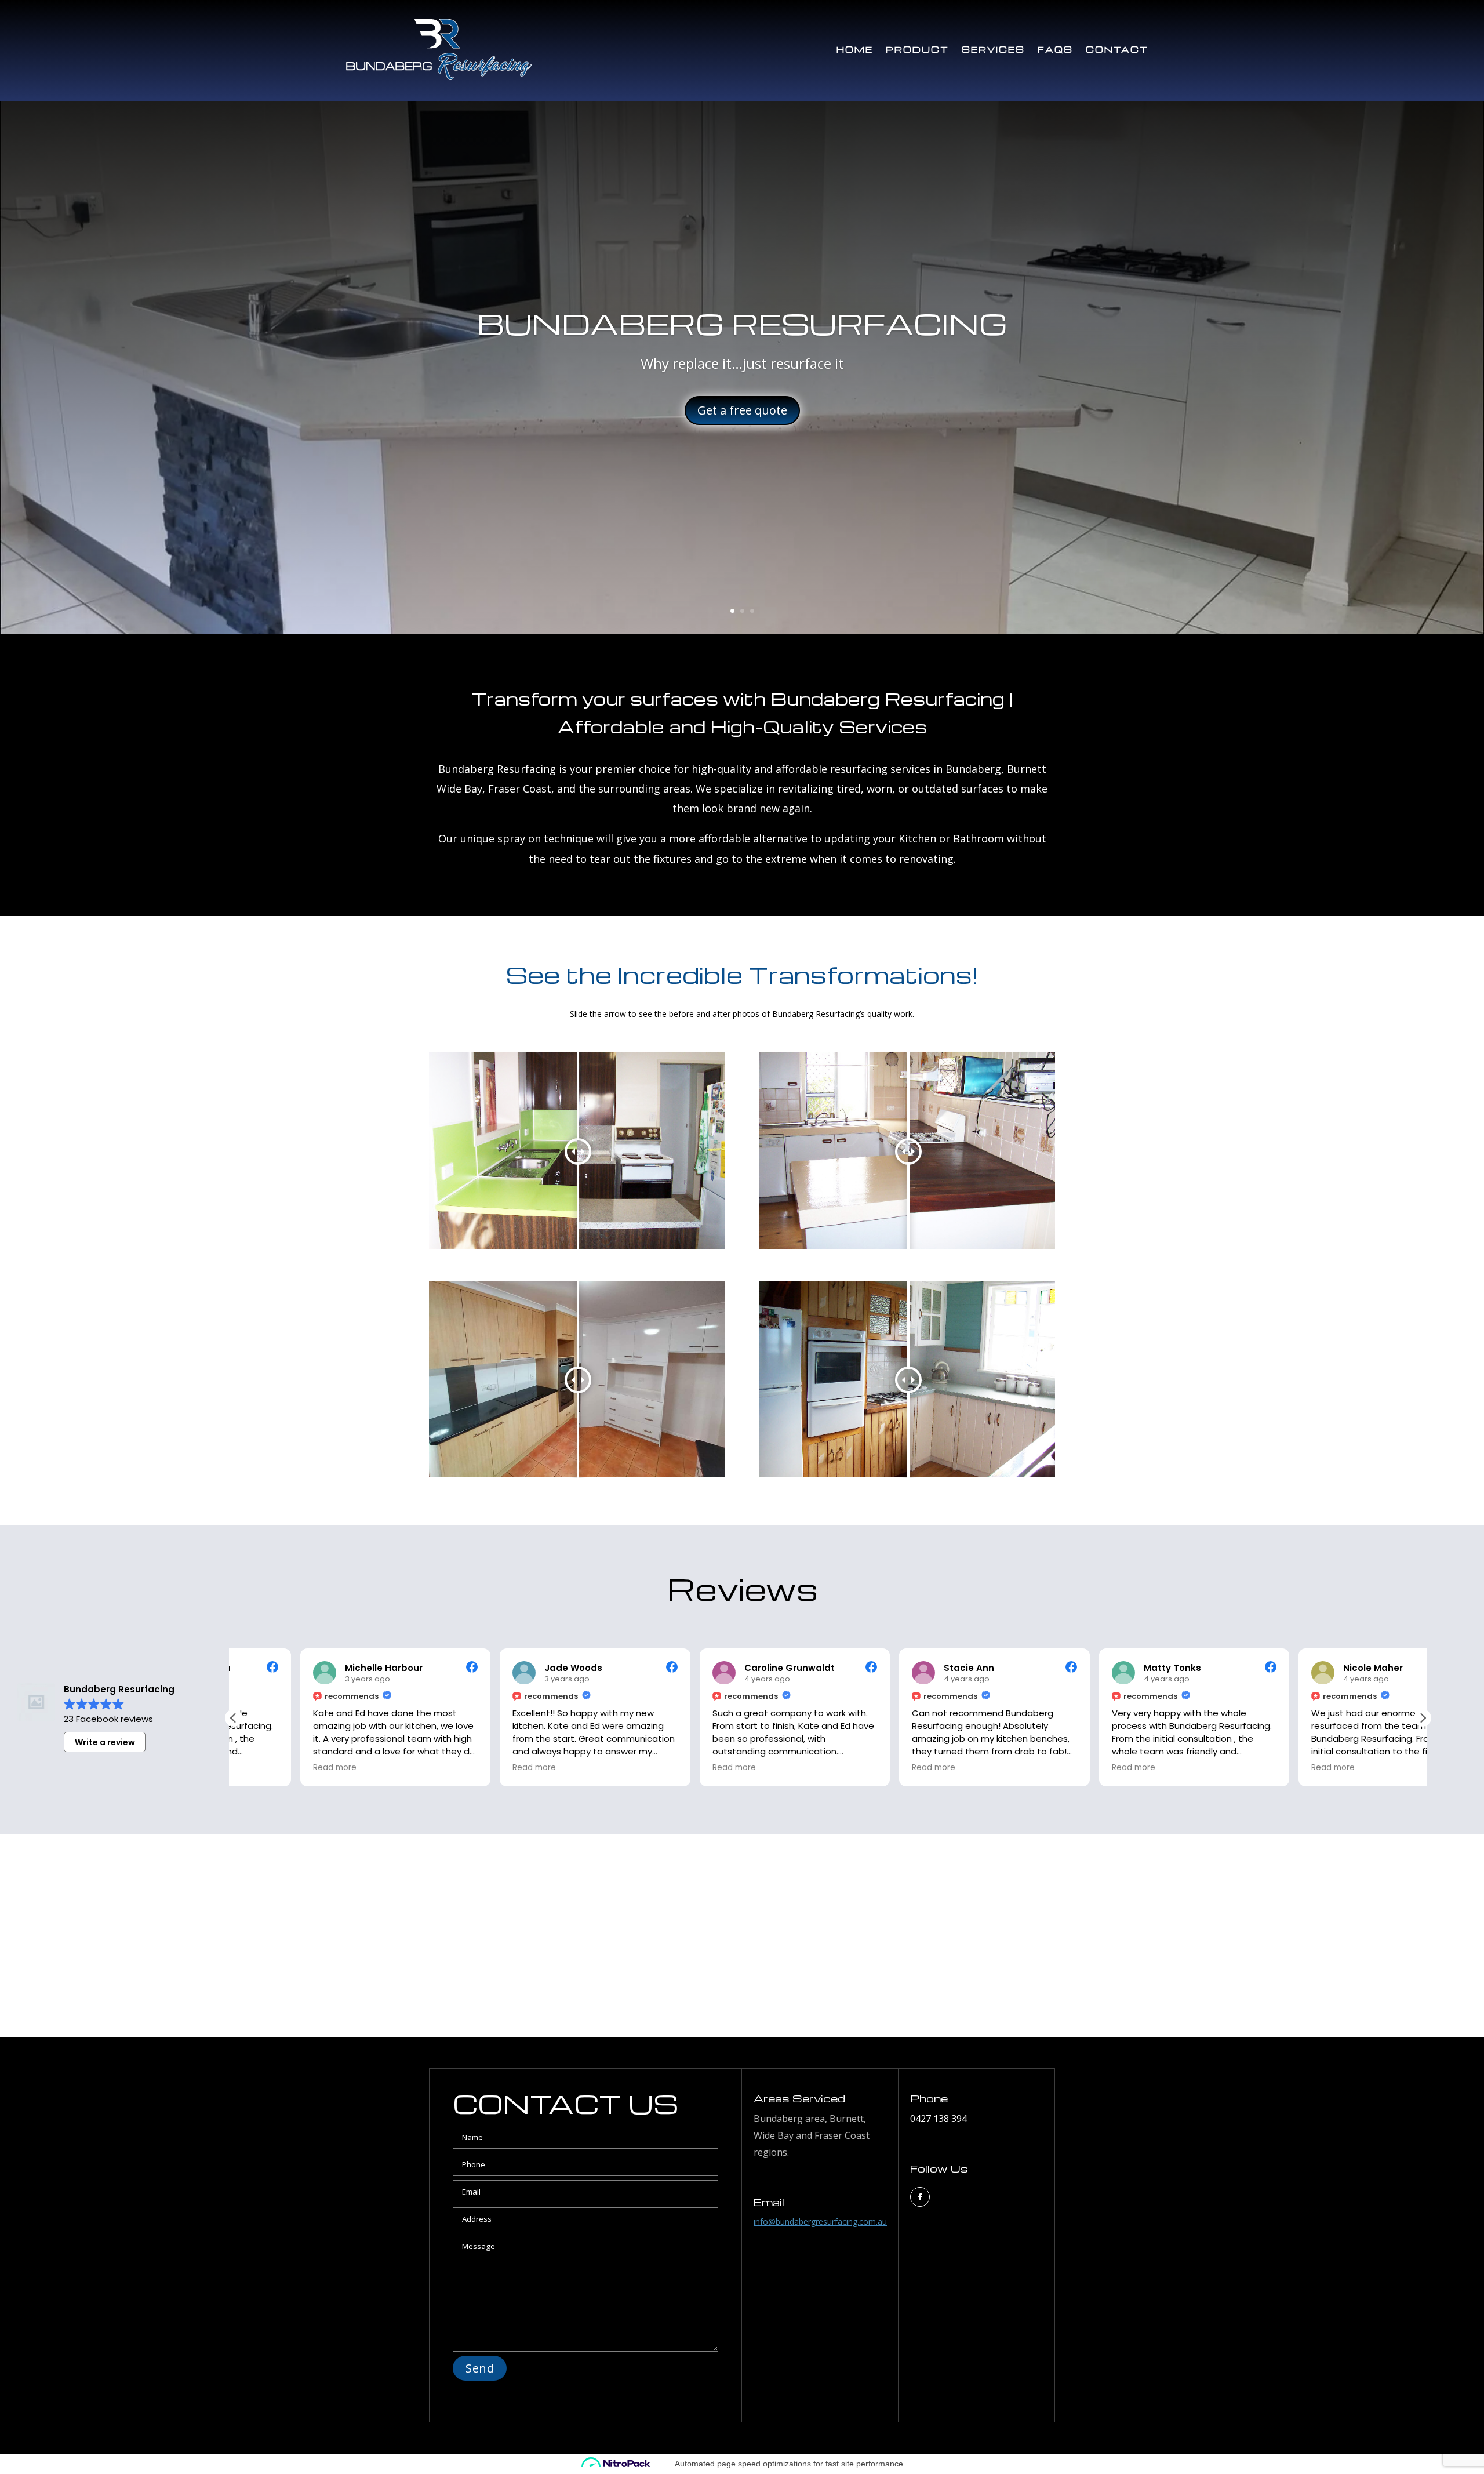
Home (855, 49)
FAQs (1055, 49)
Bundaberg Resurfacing (742, 323)
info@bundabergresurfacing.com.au (820, 2221)
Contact (1117, 49)
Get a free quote (742, 410)
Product (917, 49)
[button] (1423, 1718)
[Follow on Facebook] (920, 2197)
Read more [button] (268, 1768)
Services (993, 49)
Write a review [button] (105, 1742)
